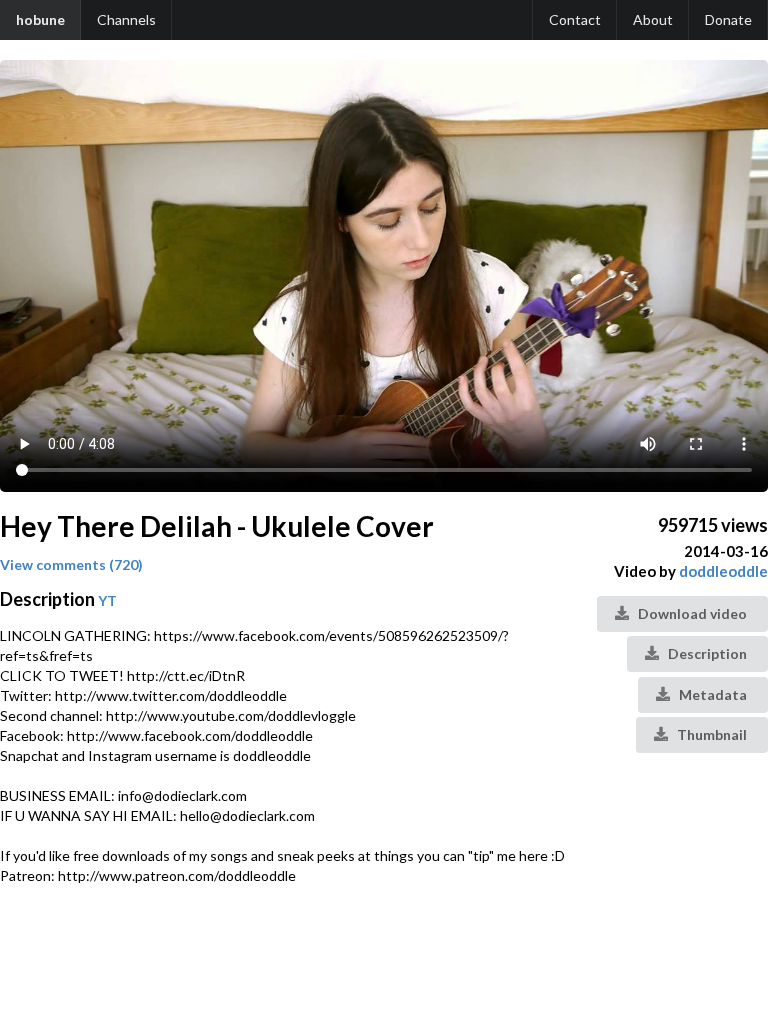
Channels (126, 19)
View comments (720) (71, 564)
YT (107, 600)
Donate (728, 19)
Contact (575, 19)
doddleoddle (723, 571)
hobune (40, 19)
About (653, 19)
